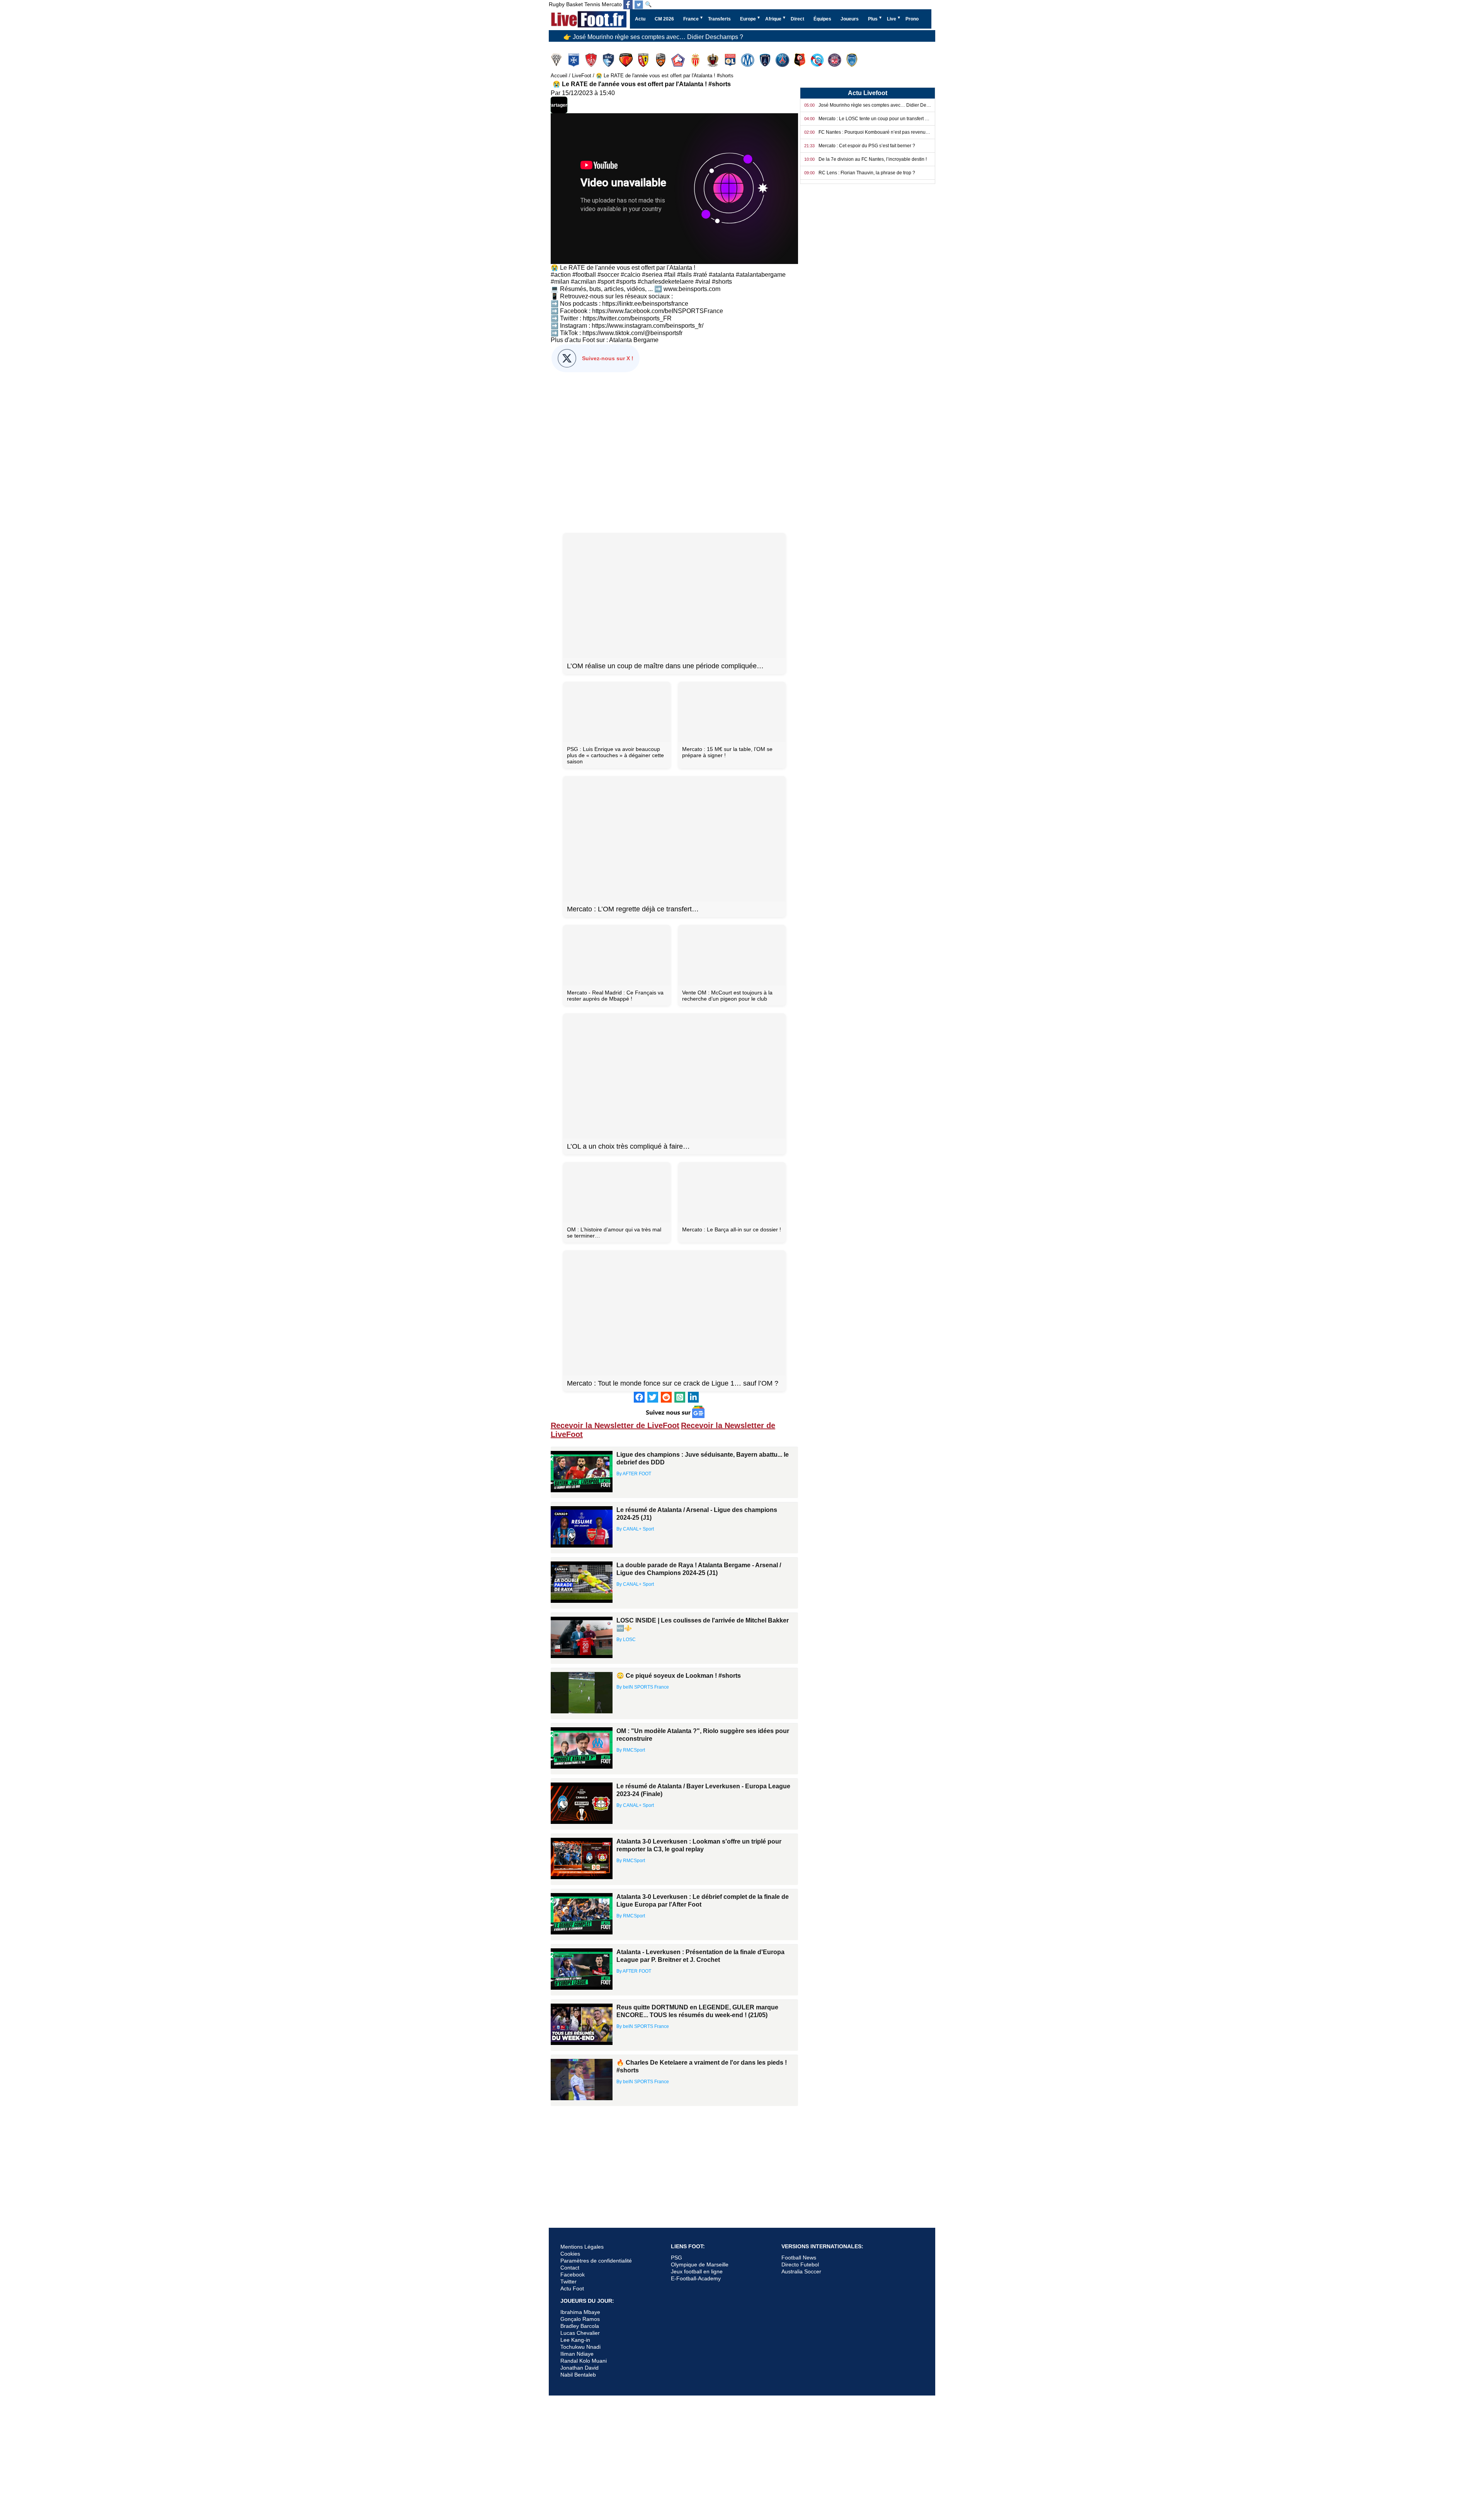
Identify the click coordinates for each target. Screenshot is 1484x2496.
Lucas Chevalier (580, 2333)
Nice (714, 60)
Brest (592, 60)
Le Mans (627, 60)
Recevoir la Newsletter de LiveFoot (615, 1425)
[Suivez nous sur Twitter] (639, 5)
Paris (766, 60)
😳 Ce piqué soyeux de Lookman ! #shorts (679, 1676)
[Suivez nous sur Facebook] (628, 5)
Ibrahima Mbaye (580, 2312)
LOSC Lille (679, 60)
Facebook (573, 2275)
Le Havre (609, 60)
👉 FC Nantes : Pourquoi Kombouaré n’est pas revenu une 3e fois (654, 37)
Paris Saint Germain (783, 60)
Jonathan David (579, 2368)
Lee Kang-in (575, 2340)
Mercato (612, 4)
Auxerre (574, 60)
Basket (574, 4)
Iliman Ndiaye (577, 2354)
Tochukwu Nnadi (580, 2347)
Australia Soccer (801, 2271)
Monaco (696, 60)
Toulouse (835, 60)
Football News (799, 2258)
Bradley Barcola (580, 2326)
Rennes (801, 60)
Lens (644, 60)
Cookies (570, 2254)
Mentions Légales (582, 2247)
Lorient (661, 60)
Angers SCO (557, 60)
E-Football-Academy (696, 2278)
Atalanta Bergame (634, 340)
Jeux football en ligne (697, 2271)
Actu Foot (572, 2288)
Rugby (557, 4)
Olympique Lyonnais (731, 60)
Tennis (592, 4)
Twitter (568, 2281)
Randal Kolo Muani (584, 2361)
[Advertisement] (674, 451)
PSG (676, 2258)
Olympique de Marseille (700, 2264)
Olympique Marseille (748, 60)
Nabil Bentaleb (578, 2375)
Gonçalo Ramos (580, 2319)
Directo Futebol (800, 2264)
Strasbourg (818, 60)
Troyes (853, 60)
